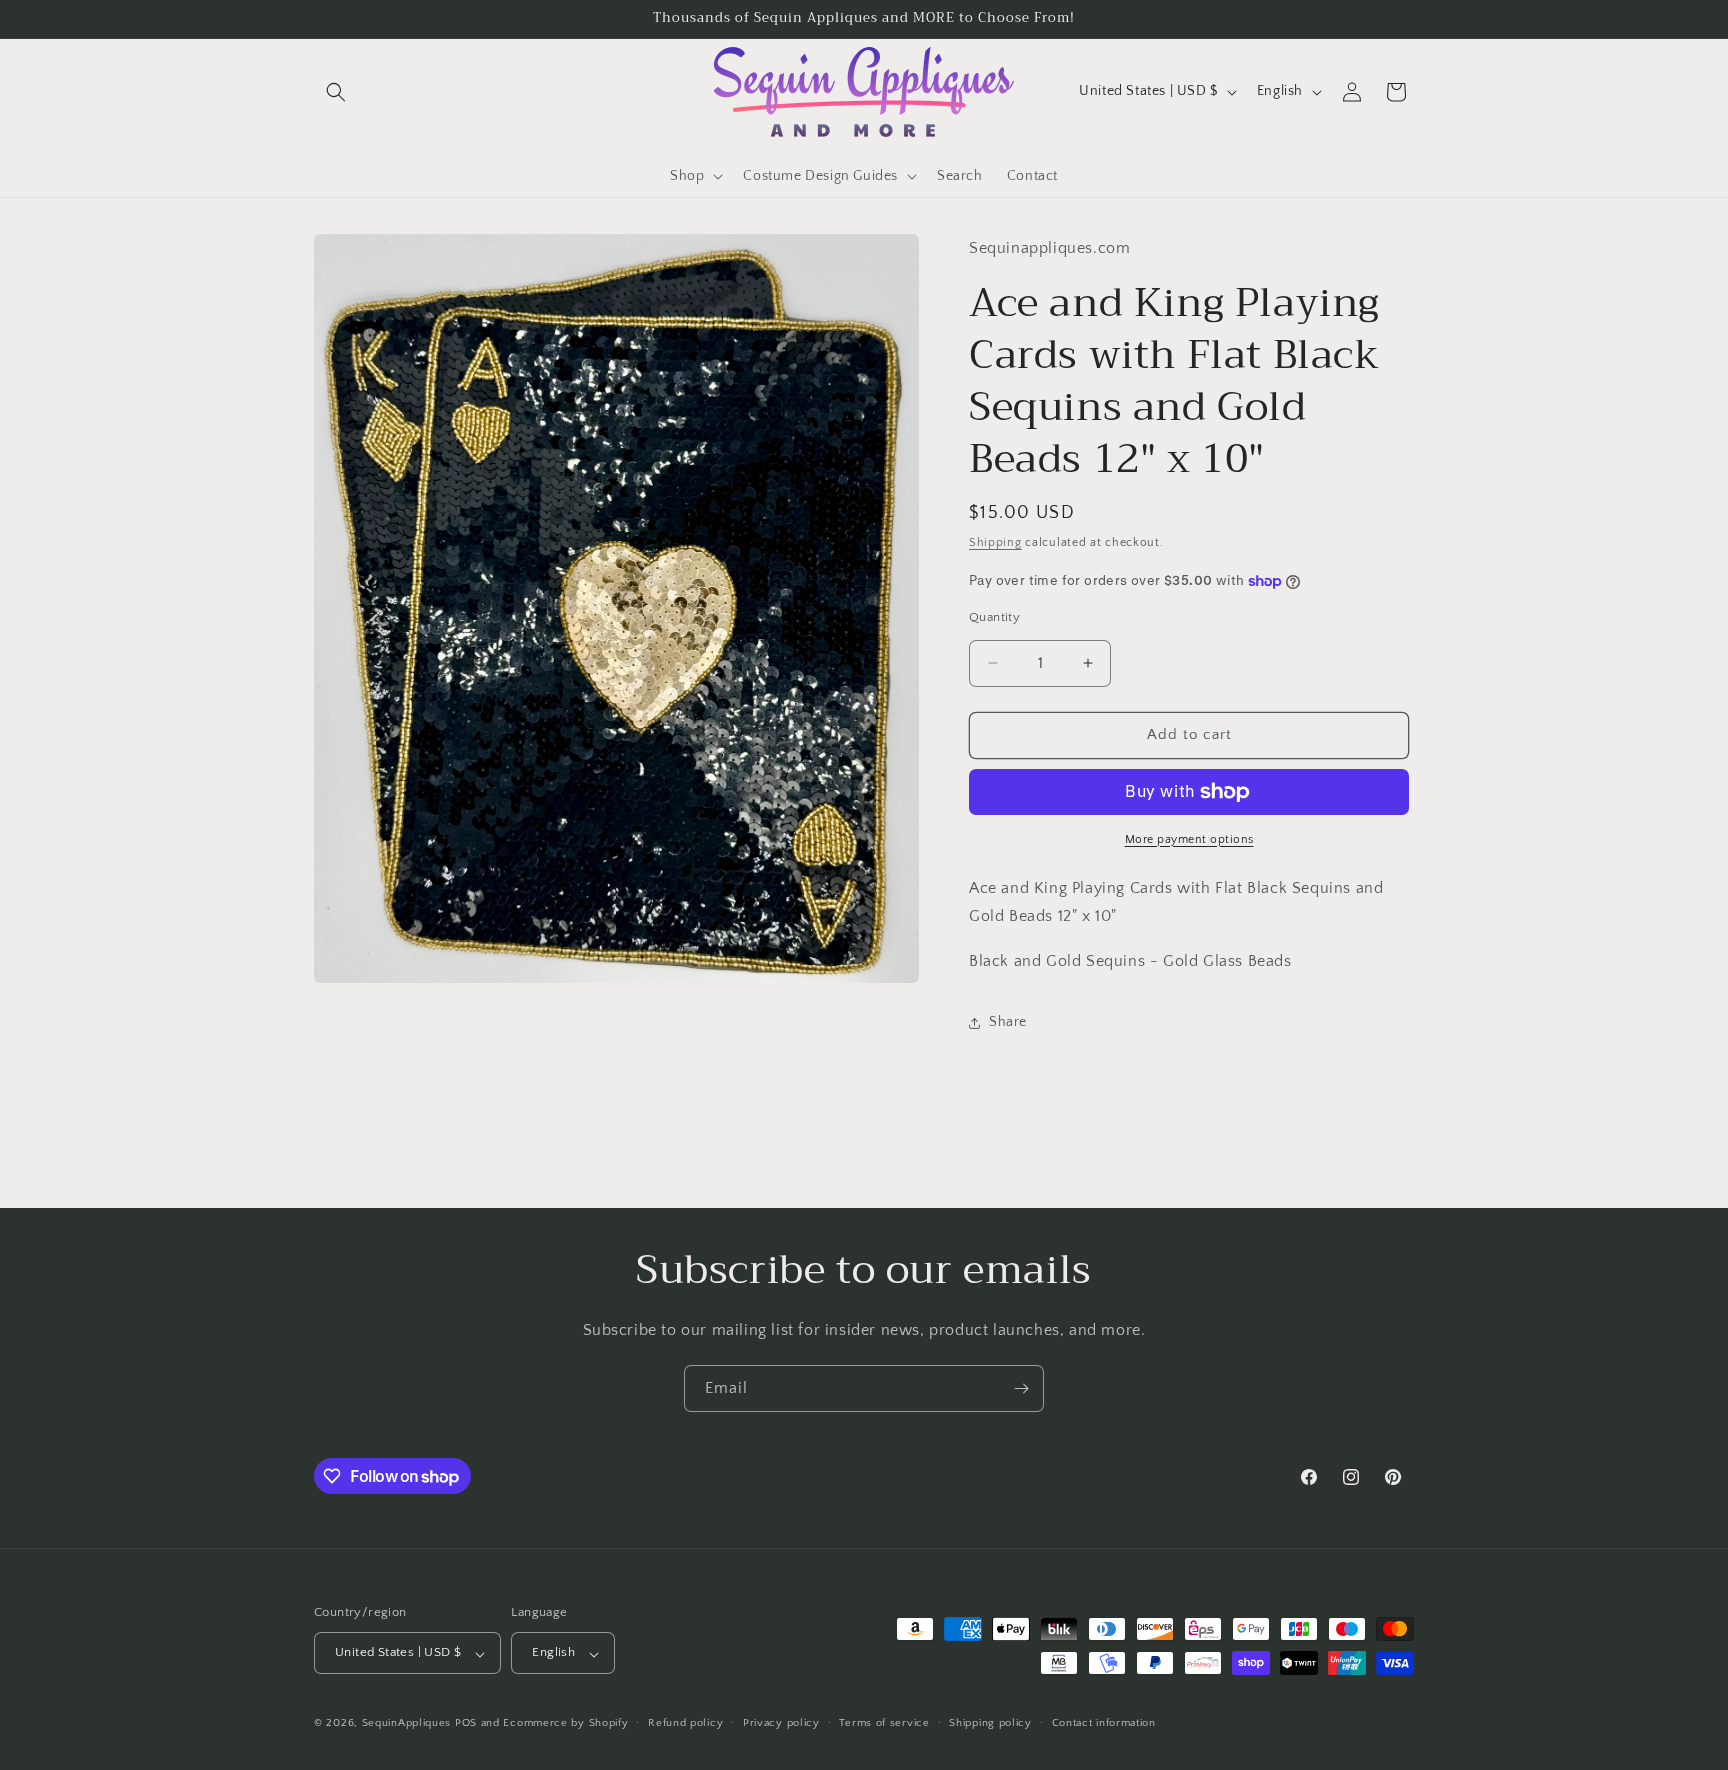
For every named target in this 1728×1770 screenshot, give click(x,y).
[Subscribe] (1021, 1388)
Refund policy (685, 1723)
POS (466, 1724)
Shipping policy (990, 1723)
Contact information (1104, 1723)
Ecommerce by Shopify (565, 1724)
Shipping (995, 543)
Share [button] (1008, 1023)
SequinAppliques (407, 1724)
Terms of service (884, 1723)
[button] (336, 92)
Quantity (994, 617)
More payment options (1189, 839)
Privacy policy (781, 1723)
